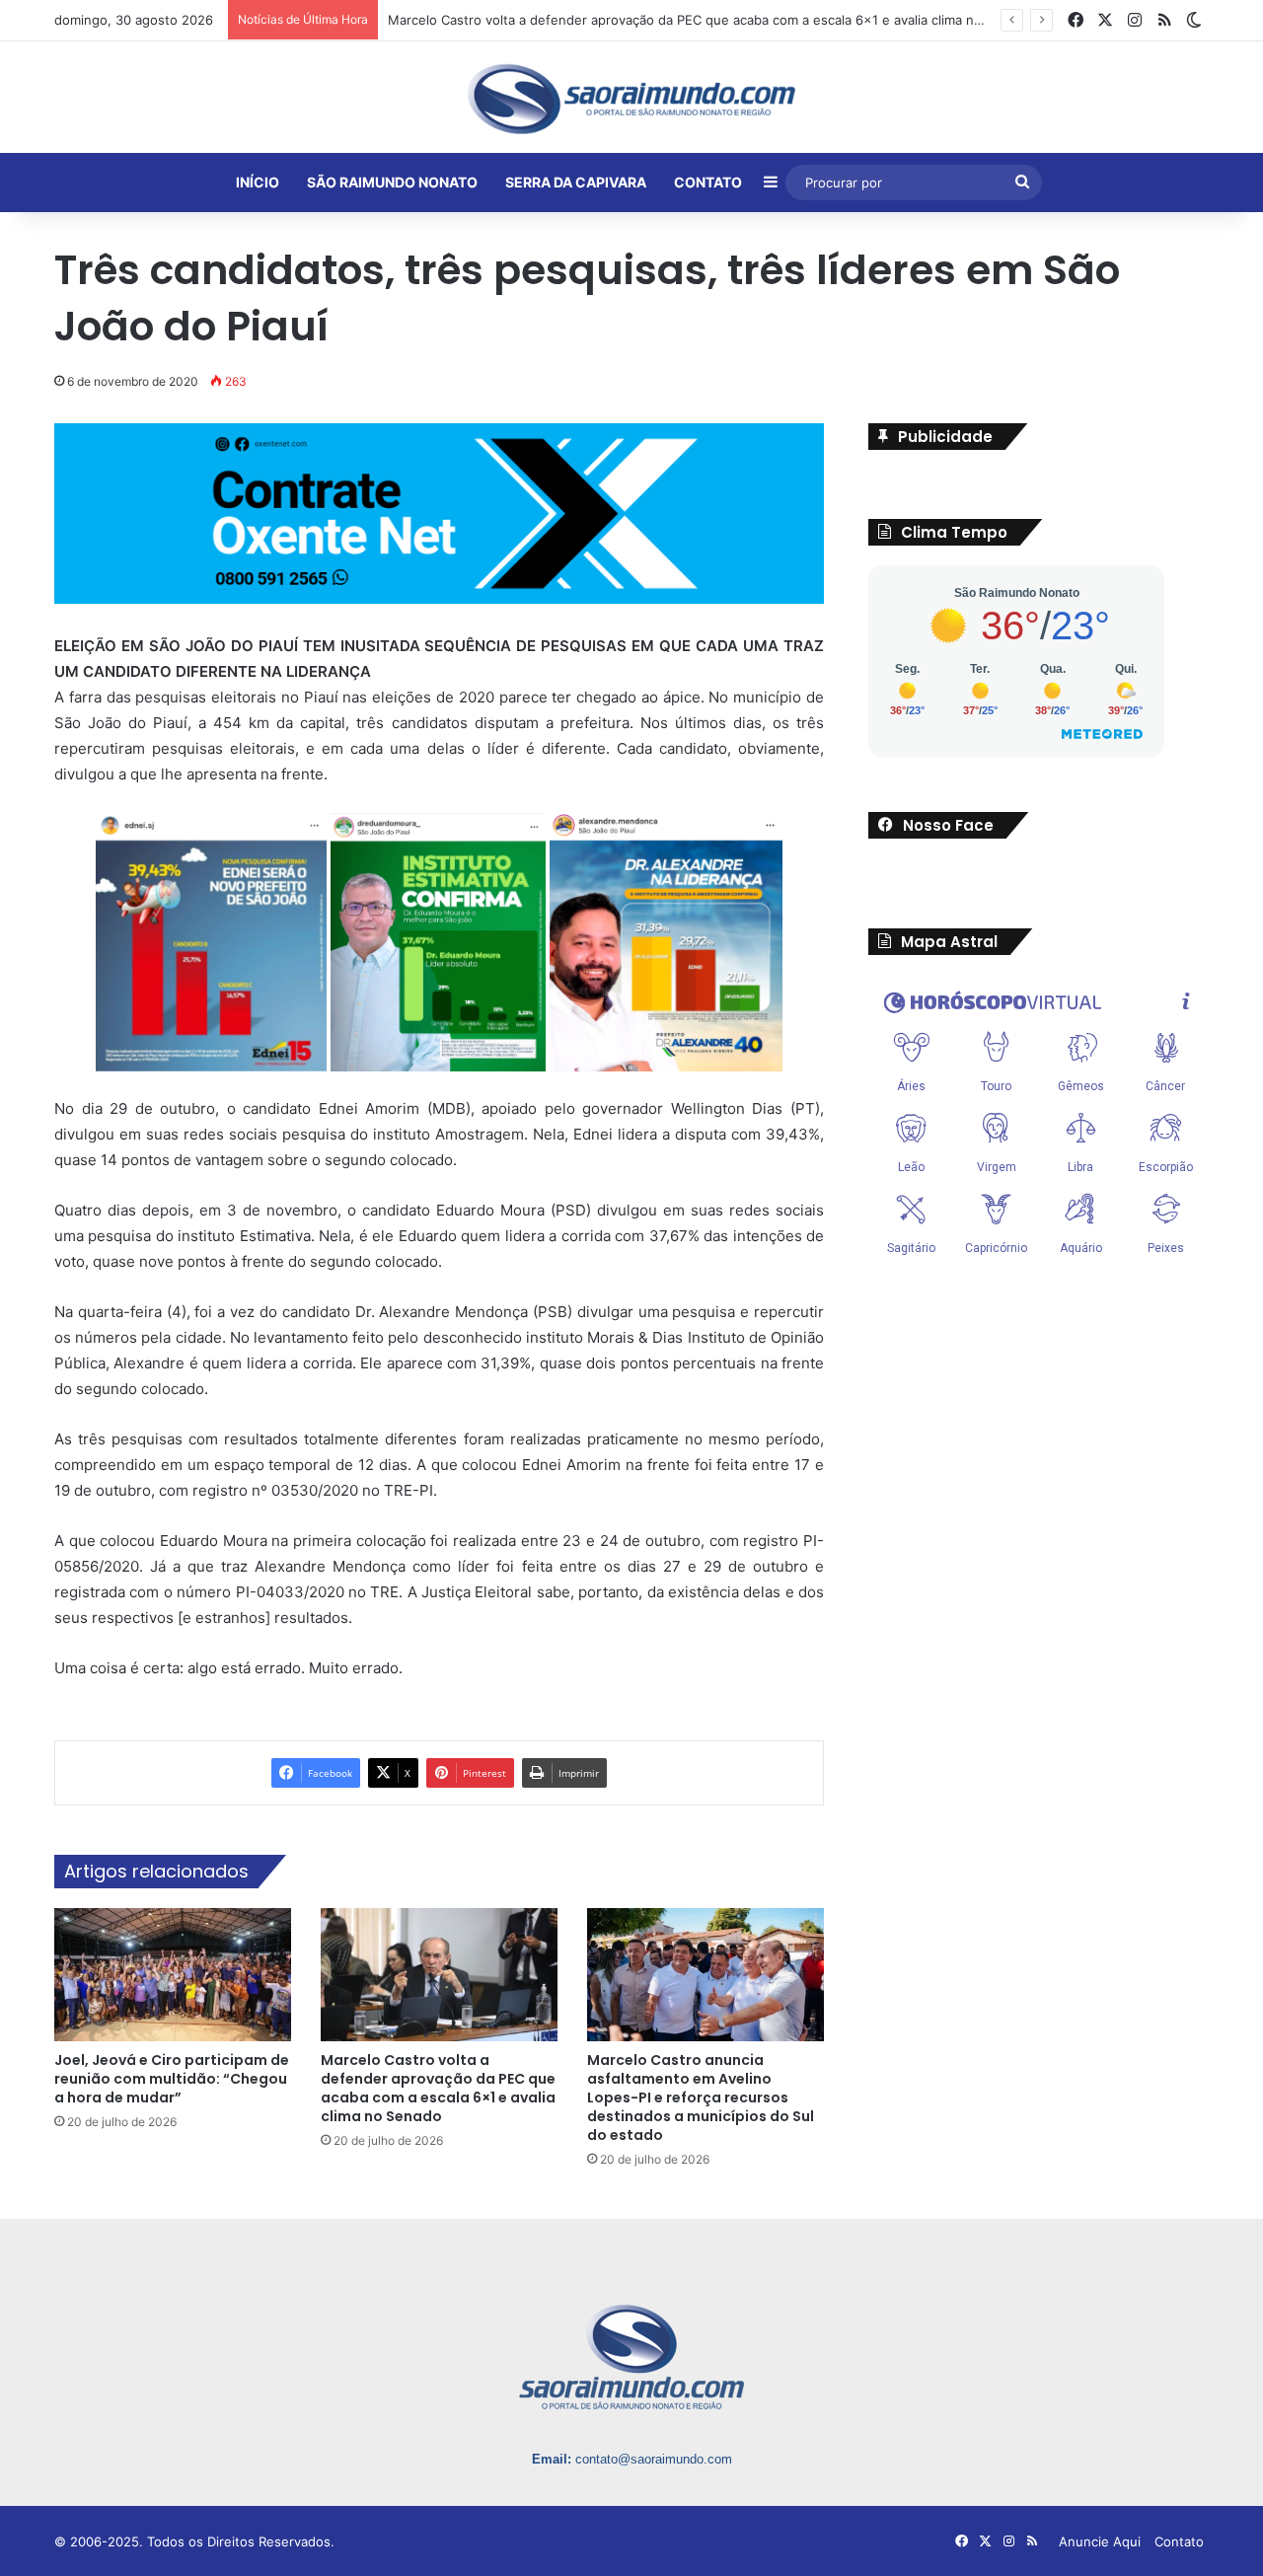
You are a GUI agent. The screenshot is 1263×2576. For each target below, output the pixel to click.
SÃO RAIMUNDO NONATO (392, 182)
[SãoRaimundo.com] (631, 99)
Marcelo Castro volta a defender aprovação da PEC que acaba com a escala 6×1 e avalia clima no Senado (438, 2088)
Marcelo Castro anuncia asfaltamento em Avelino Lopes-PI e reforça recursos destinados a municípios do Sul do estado (701, 2098)
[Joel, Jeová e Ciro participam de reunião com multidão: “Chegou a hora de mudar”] (173, 1975)
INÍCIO (258, 182)
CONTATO (708, 182)
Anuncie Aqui (1100, 2541)
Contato (1179, 2541)
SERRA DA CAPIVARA (576, 182)
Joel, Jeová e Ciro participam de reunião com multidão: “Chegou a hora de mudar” (172, 2079)
